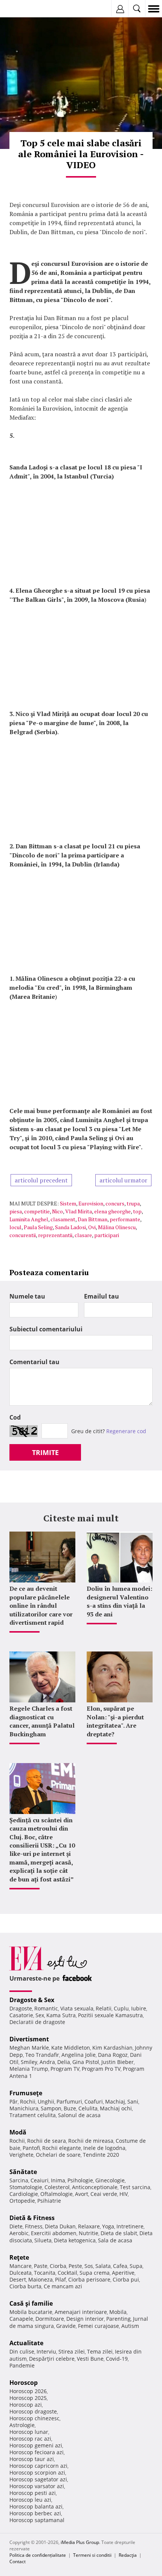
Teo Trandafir (42, 2055)
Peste (75, 2266)
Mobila (118, 2312)
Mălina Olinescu (117, 1227)
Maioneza (40, 2279)
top (137, 1211)
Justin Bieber (118, 2062)
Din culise (22, 2351)
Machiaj (115, 2101)
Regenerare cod (126, 1431)
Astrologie (22, 2425)
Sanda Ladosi (70, 1227)
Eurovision (91, 1203)
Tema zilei (100, 2351)
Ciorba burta (25, 2286)
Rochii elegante (62, 2148)
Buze (70, 2108)
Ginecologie (110, 2180)
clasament (63, 1219)
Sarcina (19, 2180)
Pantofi (31, 2148)
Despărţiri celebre (52, 2359)
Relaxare (89, 2226)
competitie (37, 1211)
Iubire (139, 2008)
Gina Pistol (86, 2062)
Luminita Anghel (29, 1219)
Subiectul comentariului (46, 1329)
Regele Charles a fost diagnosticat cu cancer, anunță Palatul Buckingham (42, 1721)
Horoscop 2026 (28, 2391)
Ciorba (58, 2266)
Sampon (51, 2108)
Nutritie (89, 2233)
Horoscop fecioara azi (37, 2452)
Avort (82, 2194)
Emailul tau (102, 1296)
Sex (40, 2015)
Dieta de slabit (119, 2233)
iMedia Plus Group (80, 2542)
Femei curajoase (99, 2326)
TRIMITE (45, 1452)
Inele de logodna (104, 2148)
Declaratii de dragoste (37, 2022)
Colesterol (57, 2187)
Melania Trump (29, 2069)
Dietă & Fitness (32, 2218)
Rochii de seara (47, 2141)
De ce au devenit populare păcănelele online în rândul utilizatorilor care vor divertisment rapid (41, 1605)
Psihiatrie (49, 2201)
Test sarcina (135, 2187)
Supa (136, 2266)
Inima (58, 2180)
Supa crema (95, 2273)
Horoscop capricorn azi (38, 2466)
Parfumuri (69, 2101)
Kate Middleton (71, 2048)
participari (107, 1235)
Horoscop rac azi (30, 2439)
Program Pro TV (101, 2069)
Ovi (92, 1227)
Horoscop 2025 (28, 2398)
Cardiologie (24, 2194)
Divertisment (29, 2039)
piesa (16, 1211)
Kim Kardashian (112, 2048)
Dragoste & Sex (32, 2000)
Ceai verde (104, 2194)
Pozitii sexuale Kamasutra (110, 2015)
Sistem (68, 1203)
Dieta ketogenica (75, 2240)
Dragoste (21, 2008)
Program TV (65, 2069)
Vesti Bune (90, 2359)
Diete (16, 2226)
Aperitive (123, 2273)
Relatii (104, 2008)
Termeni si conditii (92, 2555)
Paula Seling (38, 1227)
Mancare (21, 2266)
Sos (89, 2266)
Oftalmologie (57, 2194)
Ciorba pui (126, 2279)
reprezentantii (55, 1235)
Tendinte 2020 (101, 2155)
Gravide (66, 2326)
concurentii (23, 1235)
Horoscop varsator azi (37, 2486)
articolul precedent (41, 1180)
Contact (18, 2561)
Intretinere (130, 2226)
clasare (83, 1235)
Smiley (29, 2062)
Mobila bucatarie (31, 2312)
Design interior (85, 2319)
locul (15, 1227)
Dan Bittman (92, 1219)
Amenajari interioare (81, 2312)
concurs (115, 1203)
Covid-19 (117, 2359)
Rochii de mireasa (91, 2141)
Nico (57, 1211)
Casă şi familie (31, 2303)
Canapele (21, 2319)
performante (125, 1219)
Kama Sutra (61, 2015)
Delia (64, 2062)
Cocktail (67, 2273)
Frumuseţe (26, 2093)
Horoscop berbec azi (35, 2513)
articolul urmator (123, 1180)
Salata (103, 2266)
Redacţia (128, 2555)
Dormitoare (50, 2319)
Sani (133, 2101)
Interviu (46, 2351)
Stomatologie (26, 2187)
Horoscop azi (26, 2405)
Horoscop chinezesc (34, 2418)
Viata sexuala (77, 2008)
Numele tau (27, 1296)
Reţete (19, 2257)
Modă (18, 2132)
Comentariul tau (34, 1362)
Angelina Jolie (79, 2055)
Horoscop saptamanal (37, 2520)
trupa (133, 1203)
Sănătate (23, 2172)
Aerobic (19, 2233)
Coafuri (94, 2101)
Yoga (108, 2226)
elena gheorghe (112, 1211)
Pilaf (60, 2279)
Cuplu (121, 2008)
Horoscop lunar (29, 2432)
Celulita (88, 2108)
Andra (47, 2062)
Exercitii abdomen (54, 2233)
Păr (14, 2101)
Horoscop (24, 2383)
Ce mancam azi (63, 2286)
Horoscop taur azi (32, 2459)
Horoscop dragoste (33, 2411)
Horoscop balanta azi (36, 2506)
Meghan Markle (29, 2048)
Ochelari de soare (58, 2155)
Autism (130, 2326)
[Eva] (24, 9)
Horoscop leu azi (30, 2500)
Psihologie (80, 2180)
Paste (41, 2266)
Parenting (118, 2319)
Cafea (120, 2266)
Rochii (28, 2101)
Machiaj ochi (116, 2108)
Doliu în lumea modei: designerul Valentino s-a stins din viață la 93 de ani (119, 1601)
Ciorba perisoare (89, 2279)
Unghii (46, 2101)
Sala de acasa (115, 2240)
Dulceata (21, 2273)
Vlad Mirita (79, 1211)
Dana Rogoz (113, 2055)
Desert (18, 2279)
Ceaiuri (40, 2180)
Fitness (34, 2226)
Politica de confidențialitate (38, 2555)
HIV (124, 2194)
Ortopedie (22, 2201)
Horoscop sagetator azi (38, 2479)
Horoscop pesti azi (33, 2493)
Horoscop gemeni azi (36, 2445)
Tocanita (45, 2273)
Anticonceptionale (95, 2187)
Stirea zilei (72, 2351)
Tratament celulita (33, 2115)
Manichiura (24, 2108)
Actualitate (26, 2343)
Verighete (21, 2155)
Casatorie (21, 2015)
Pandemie (22, 2365)
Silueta (43, 2240)
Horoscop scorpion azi (37, 2472)
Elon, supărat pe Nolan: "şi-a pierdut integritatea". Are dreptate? (115, 1721)
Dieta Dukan (60, 2226)
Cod (15, 1417)
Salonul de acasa (79, 2115)
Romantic (46, 2008)
